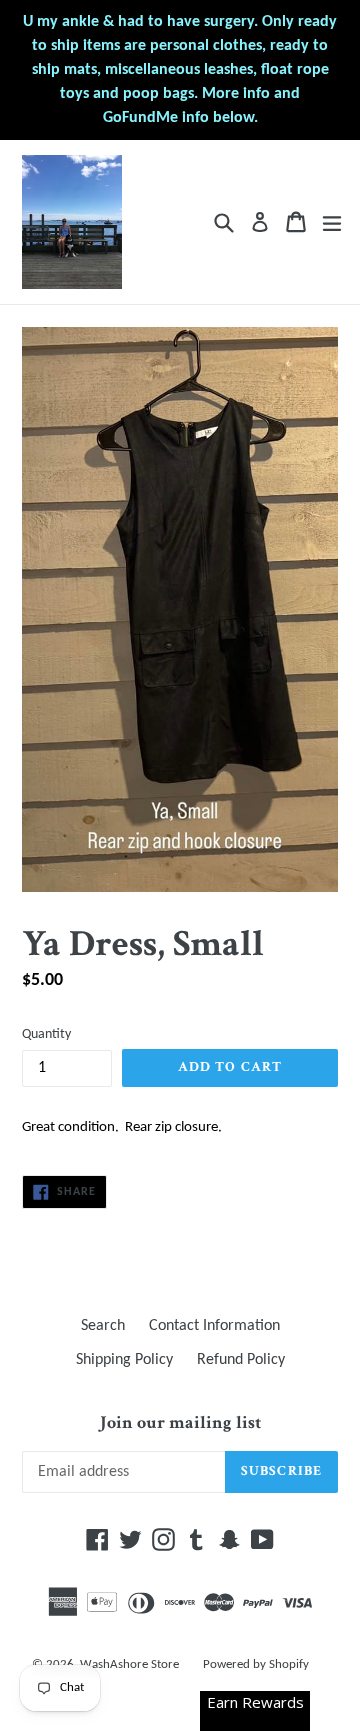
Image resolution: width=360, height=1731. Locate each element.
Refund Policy (241, 1360)
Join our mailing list (180, 1423)
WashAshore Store (129, 1664)
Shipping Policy (124, 1360)
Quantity (46, 1034)
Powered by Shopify (256, 1664)
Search (103, 1326)
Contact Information (214, 1326)
